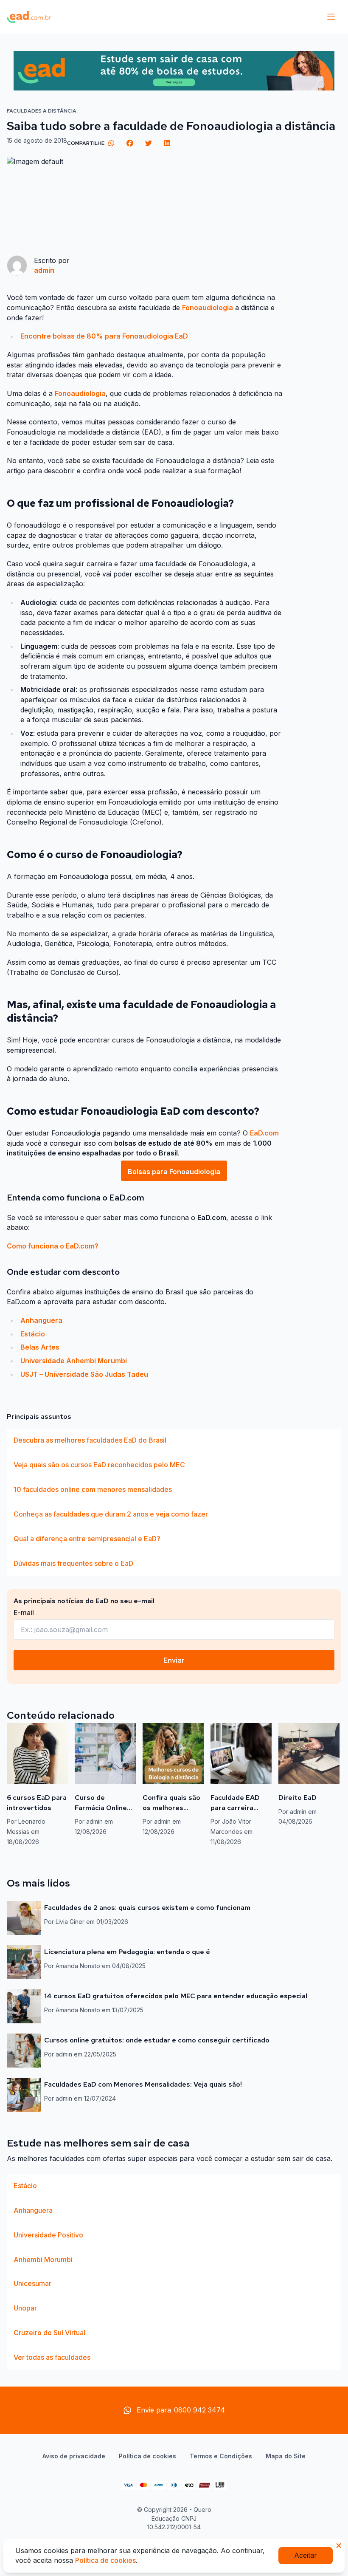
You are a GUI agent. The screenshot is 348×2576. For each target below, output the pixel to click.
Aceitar (306, 2555)
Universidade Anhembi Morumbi (74, 1361)
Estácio (33, 1334)
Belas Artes (40, 1347)
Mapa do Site (286, 2456)
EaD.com (264, 1133)
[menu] (331, 17)
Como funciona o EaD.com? (53, 1246)
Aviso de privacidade (74, 2456)
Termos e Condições (221, 2456)
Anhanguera (41, 1320)
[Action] (174, 71)
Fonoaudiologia (208, 308)
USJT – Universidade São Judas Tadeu (84, 1374)
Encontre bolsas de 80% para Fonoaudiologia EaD (104, 336)
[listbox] (174, 1502)
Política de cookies (147, 2456)
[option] (174, 1441)
